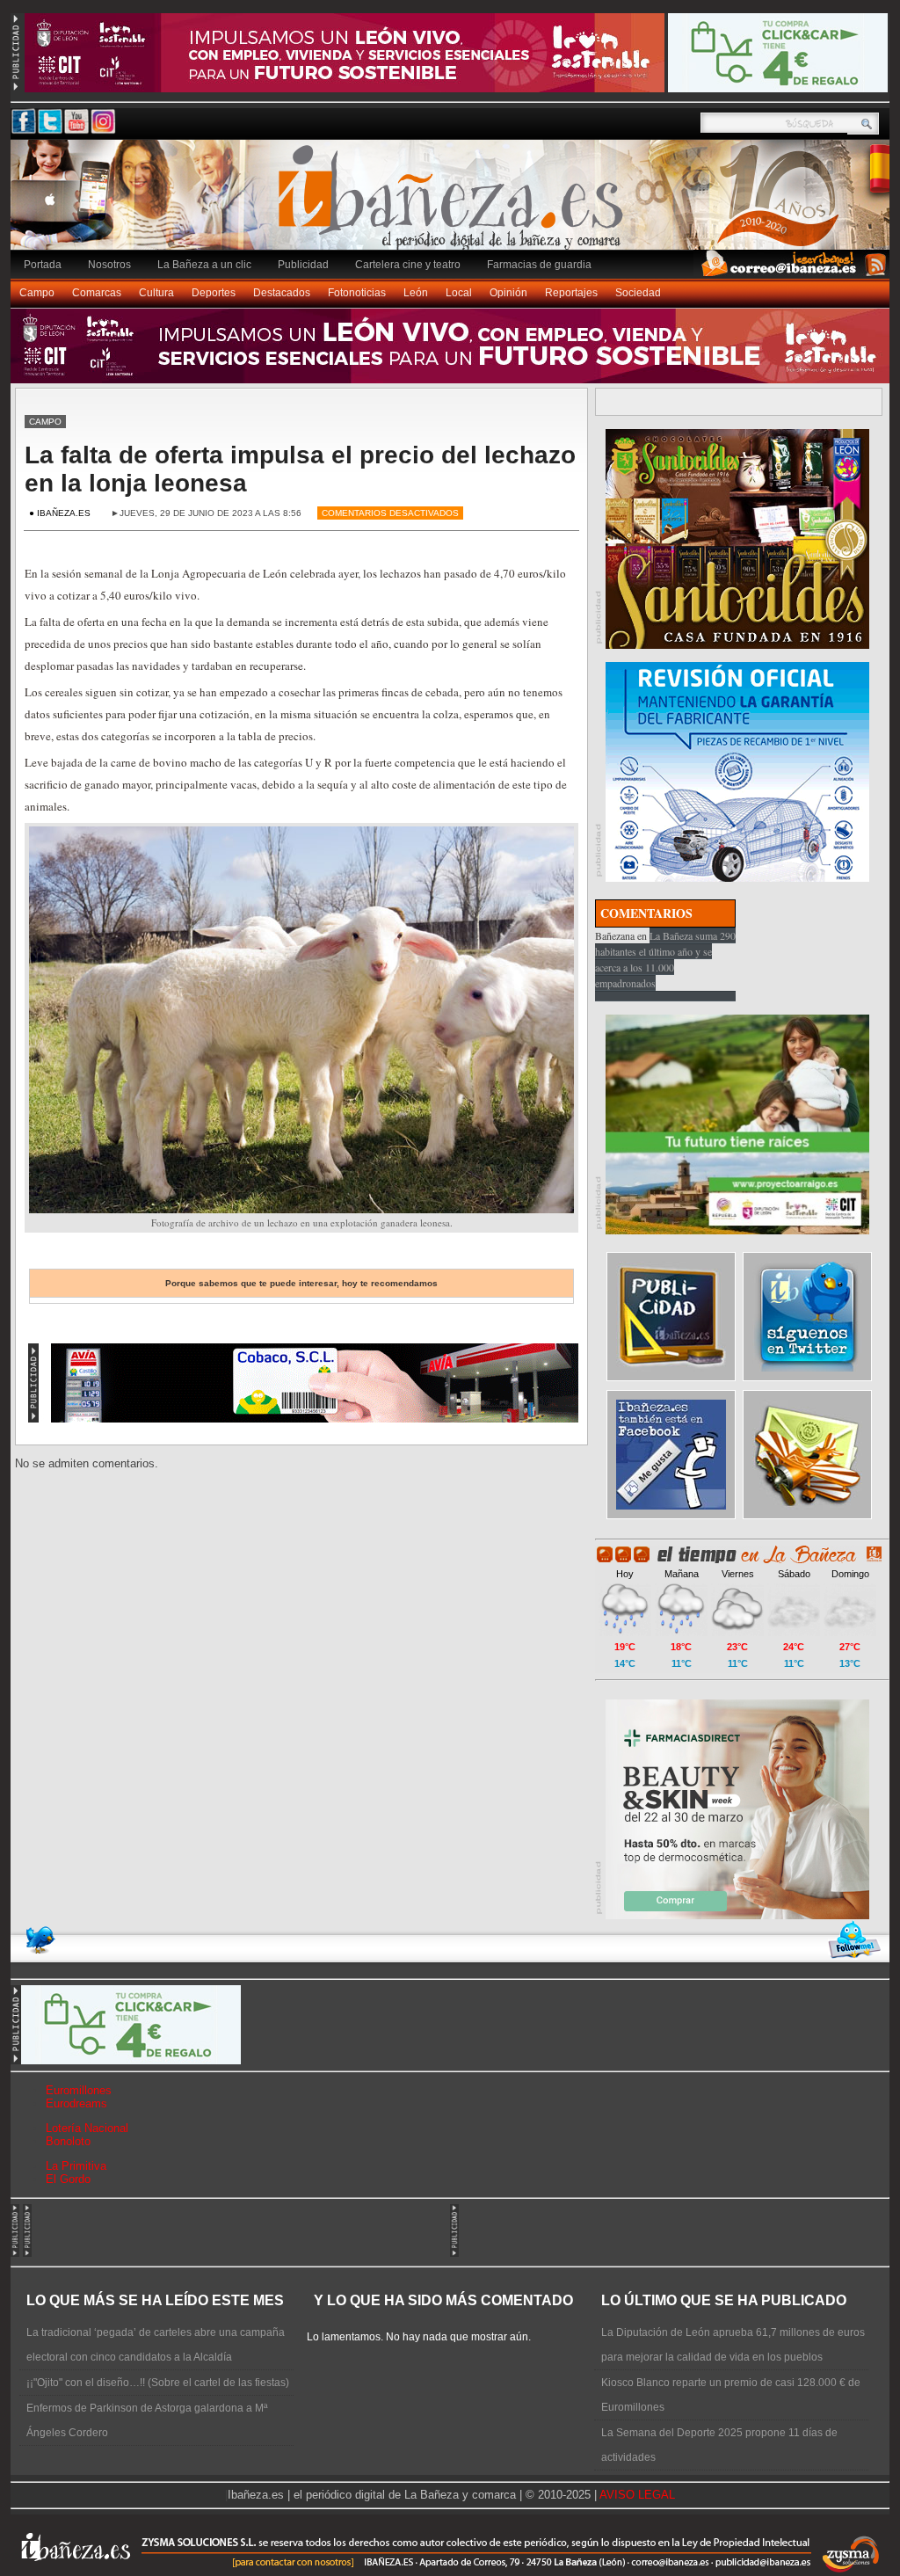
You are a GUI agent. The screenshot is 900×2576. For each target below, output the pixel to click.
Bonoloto (68, 2141)
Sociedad (638, 293)
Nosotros (109, 265)
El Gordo (68, 2179)
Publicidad (303, 265)
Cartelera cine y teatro (408, 265)
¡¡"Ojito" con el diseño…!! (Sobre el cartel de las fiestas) (158, 2383)
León (416, 293)
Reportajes (571, 293)
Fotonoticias (357, 293)
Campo (37, 293)
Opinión (508, 293)
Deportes (214, 293)
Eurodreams (76, 2103)
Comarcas (97, 293)
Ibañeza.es (454, 204)
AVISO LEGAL (637, 2495)
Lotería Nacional (87, 2128)
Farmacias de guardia (539, 265)
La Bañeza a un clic (204, 265)
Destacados (282, 293)
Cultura (156, 293)
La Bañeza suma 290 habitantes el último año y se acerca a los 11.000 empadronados (665, 959)
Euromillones (79, 2090)
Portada (43, 265)
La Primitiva (76, 2166)
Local (459, 293)
